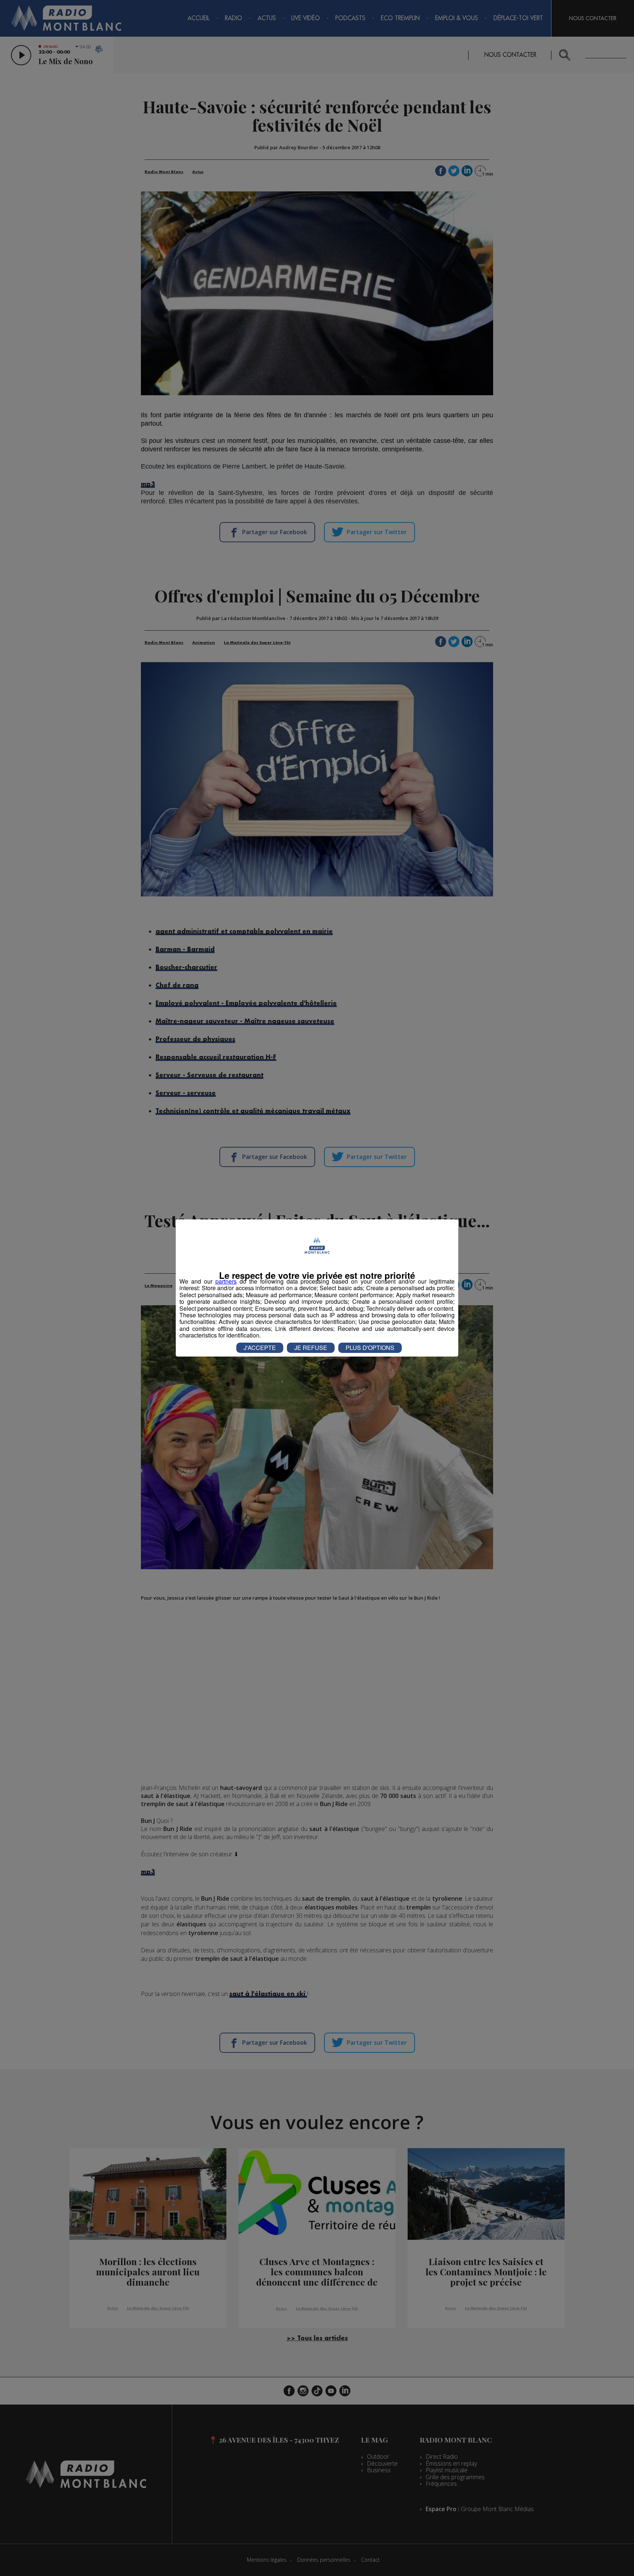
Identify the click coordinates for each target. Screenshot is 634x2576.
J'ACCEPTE (260, 1348)
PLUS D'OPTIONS (370, 1348)
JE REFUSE (311, 1348)
